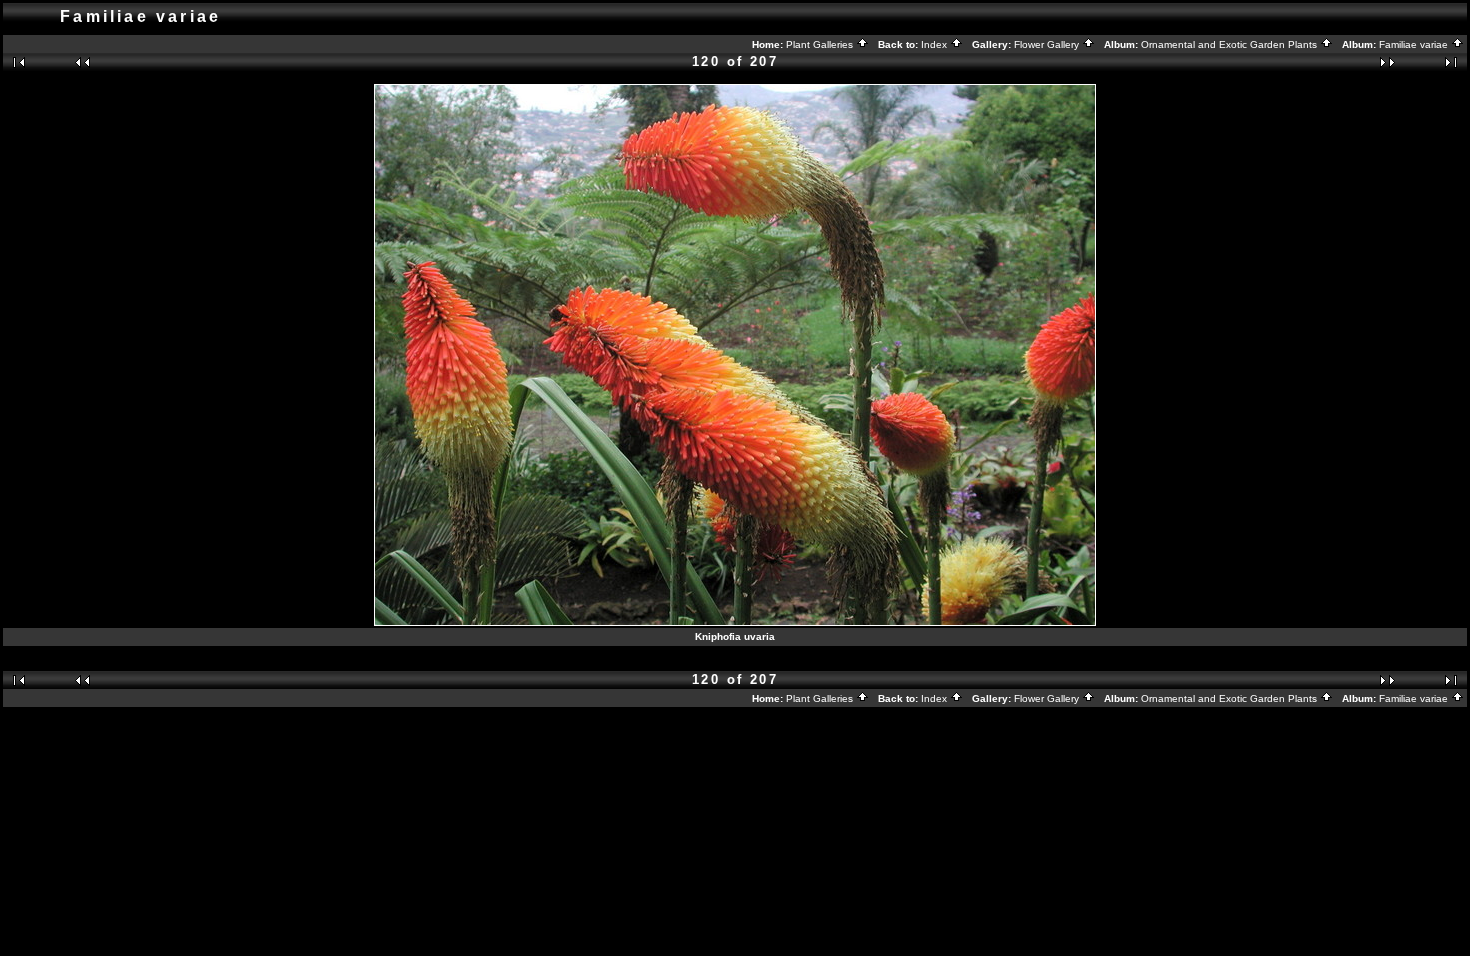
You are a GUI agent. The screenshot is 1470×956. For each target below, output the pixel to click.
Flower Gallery (1048, 44)
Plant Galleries (821, 44)
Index (935, 44)
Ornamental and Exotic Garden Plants (1230, 44)
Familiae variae (1415, 44)
